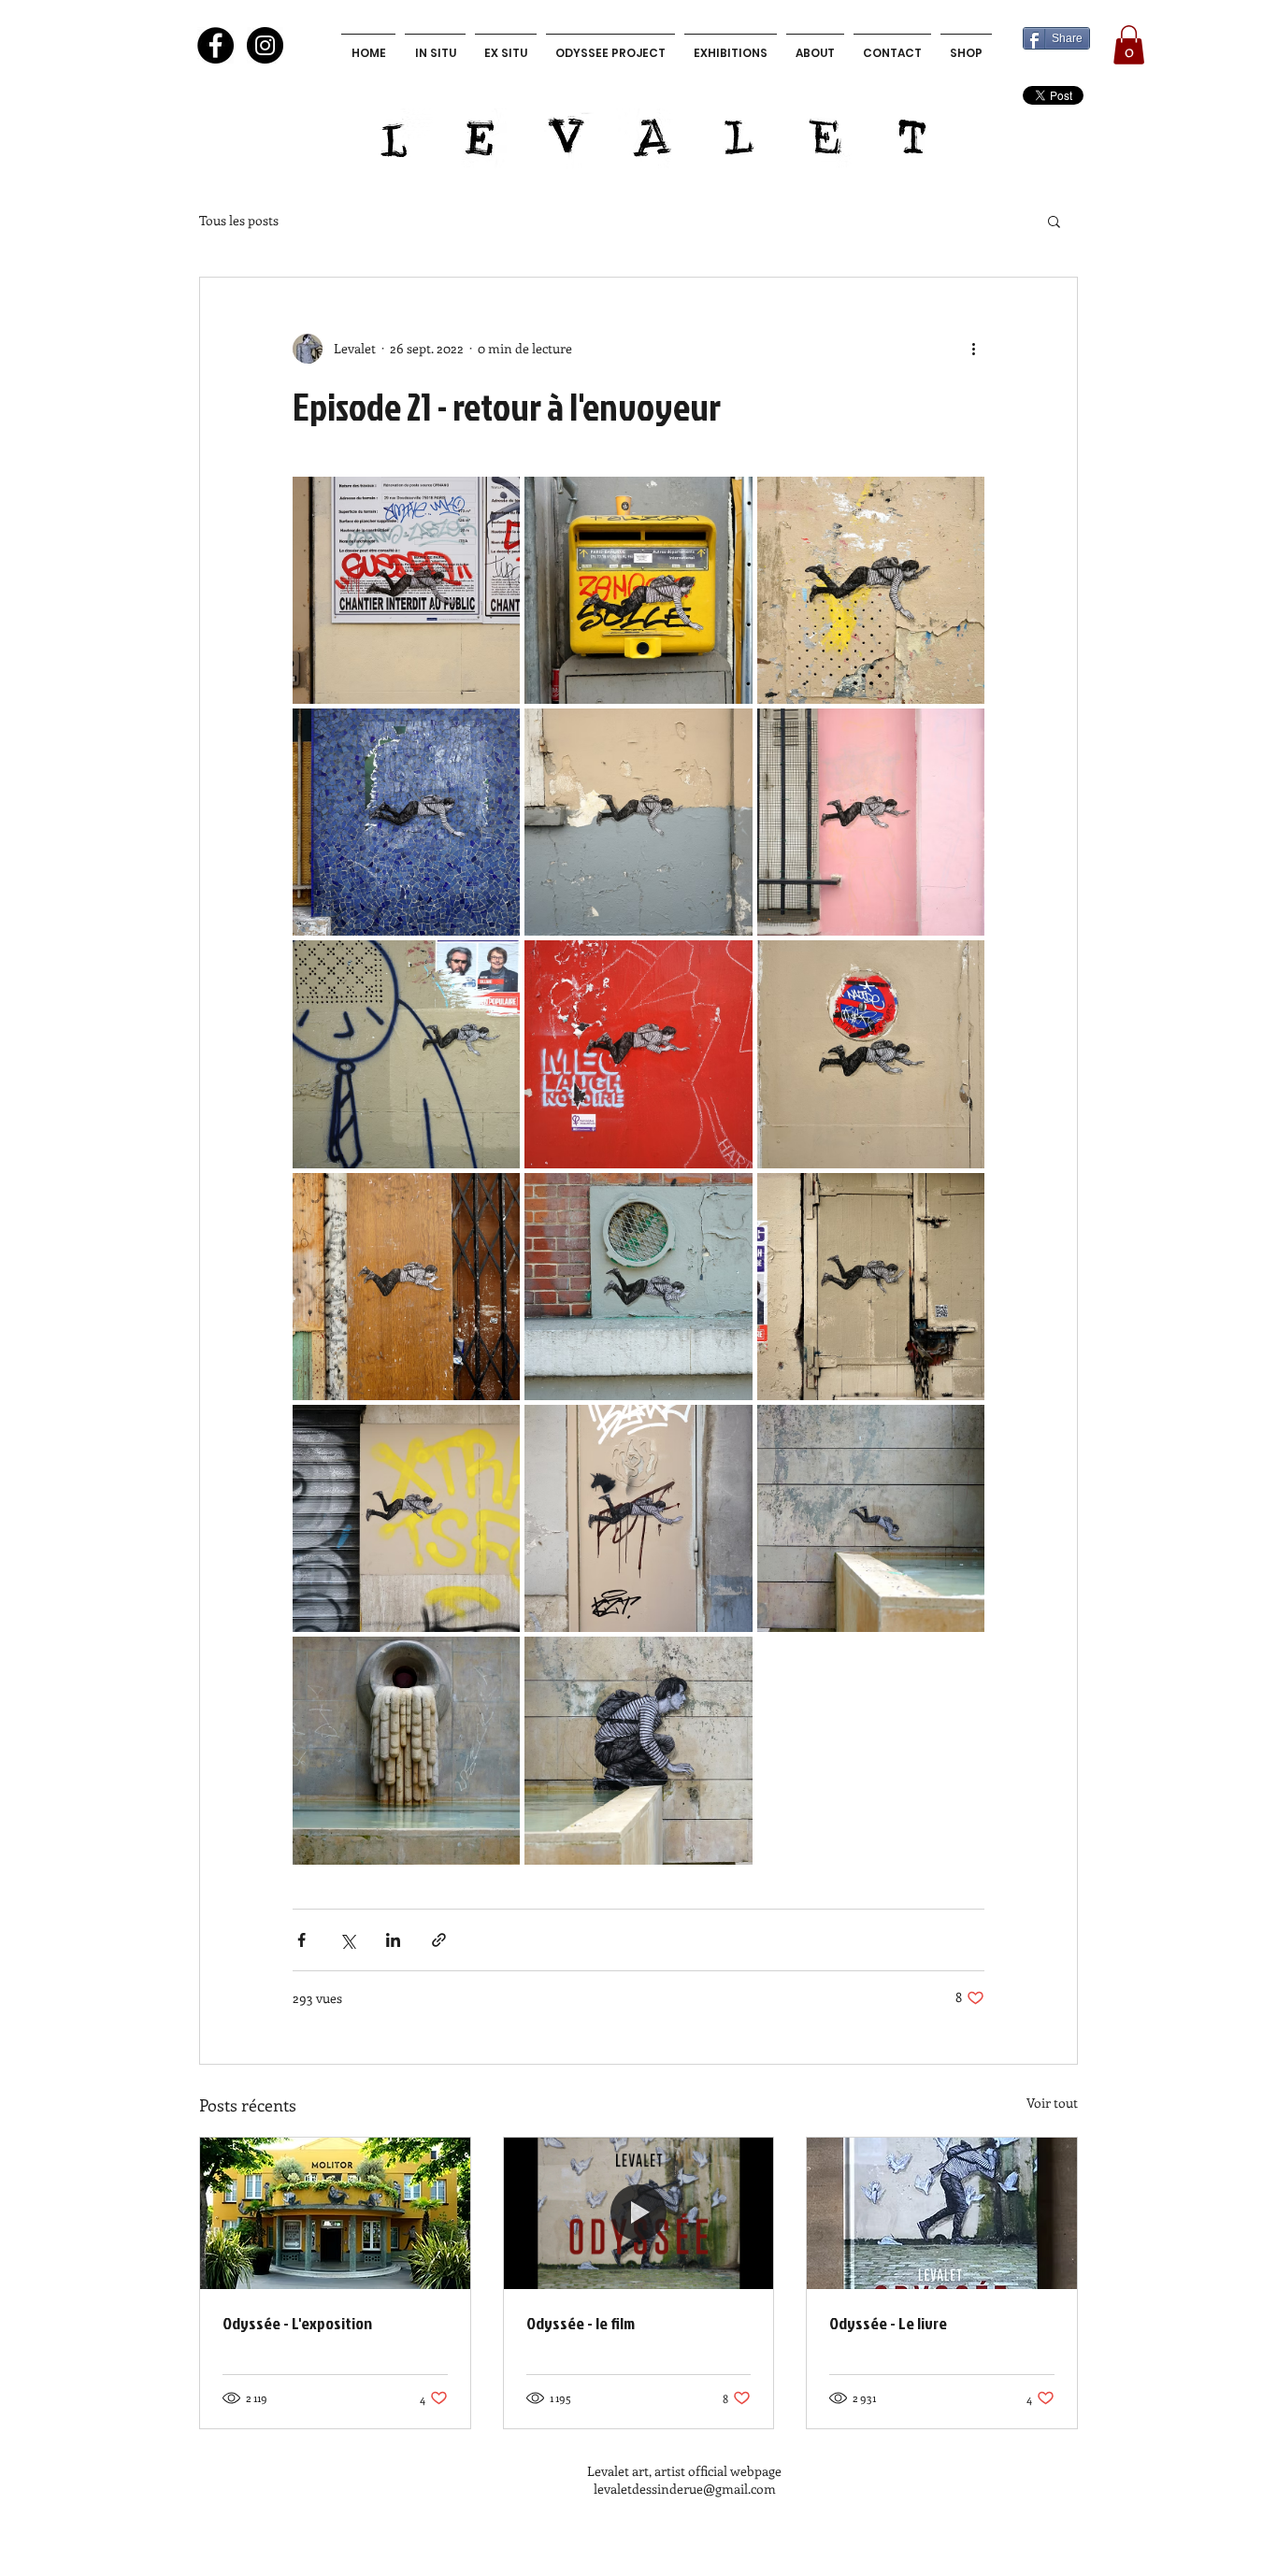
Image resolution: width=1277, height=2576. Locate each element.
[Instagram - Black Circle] (265, 45)
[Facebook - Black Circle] (215, 45)
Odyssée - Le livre (888, 2323)
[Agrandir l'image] (406, 590)
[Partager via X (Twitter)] (347, 1940)
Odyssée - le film (581, 2323)
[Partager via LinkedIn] (393, 1940)
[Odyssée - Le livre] (942, 2213)
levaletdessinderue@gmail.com (685, 2489)
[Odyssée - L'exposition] (335, 2213)
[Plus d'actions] (973, 349)
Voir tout (1052, 2103)
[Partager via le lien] (439, 1940)
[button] (1129, 45)
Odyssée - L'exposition (297, 2323)
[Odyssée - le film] (639, 2213)
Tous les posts (239, 220)
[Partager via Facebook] (301, 1940)
